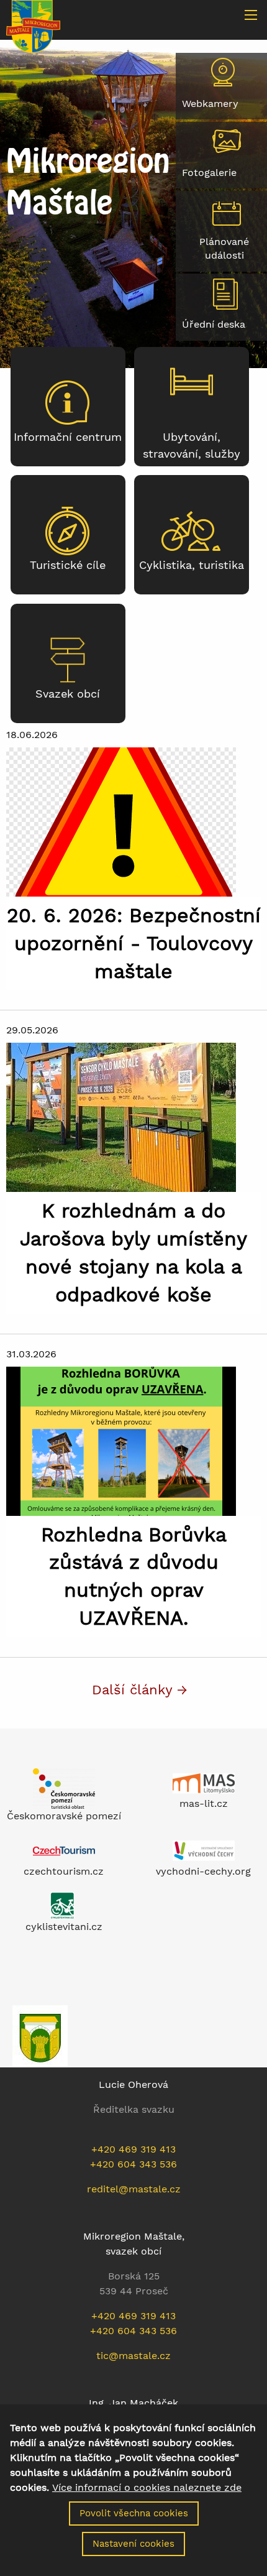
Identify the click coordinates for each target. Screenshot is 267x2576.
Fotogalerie (209, 173)
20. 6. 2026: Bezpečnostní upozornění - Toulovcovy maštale (134, 943)
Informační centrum (68, 437)
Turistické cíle (68, 565)
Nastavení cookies (133, 2544)
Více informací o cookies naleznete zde (147, 2488)
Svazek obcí (68, 694)
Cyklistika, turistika (192, 565)
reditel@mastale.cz (134, 2189)
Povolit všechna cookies (134, 2513)
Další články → (140, 1689)
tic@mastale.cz (133, 2356)
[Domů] (33, 25)
